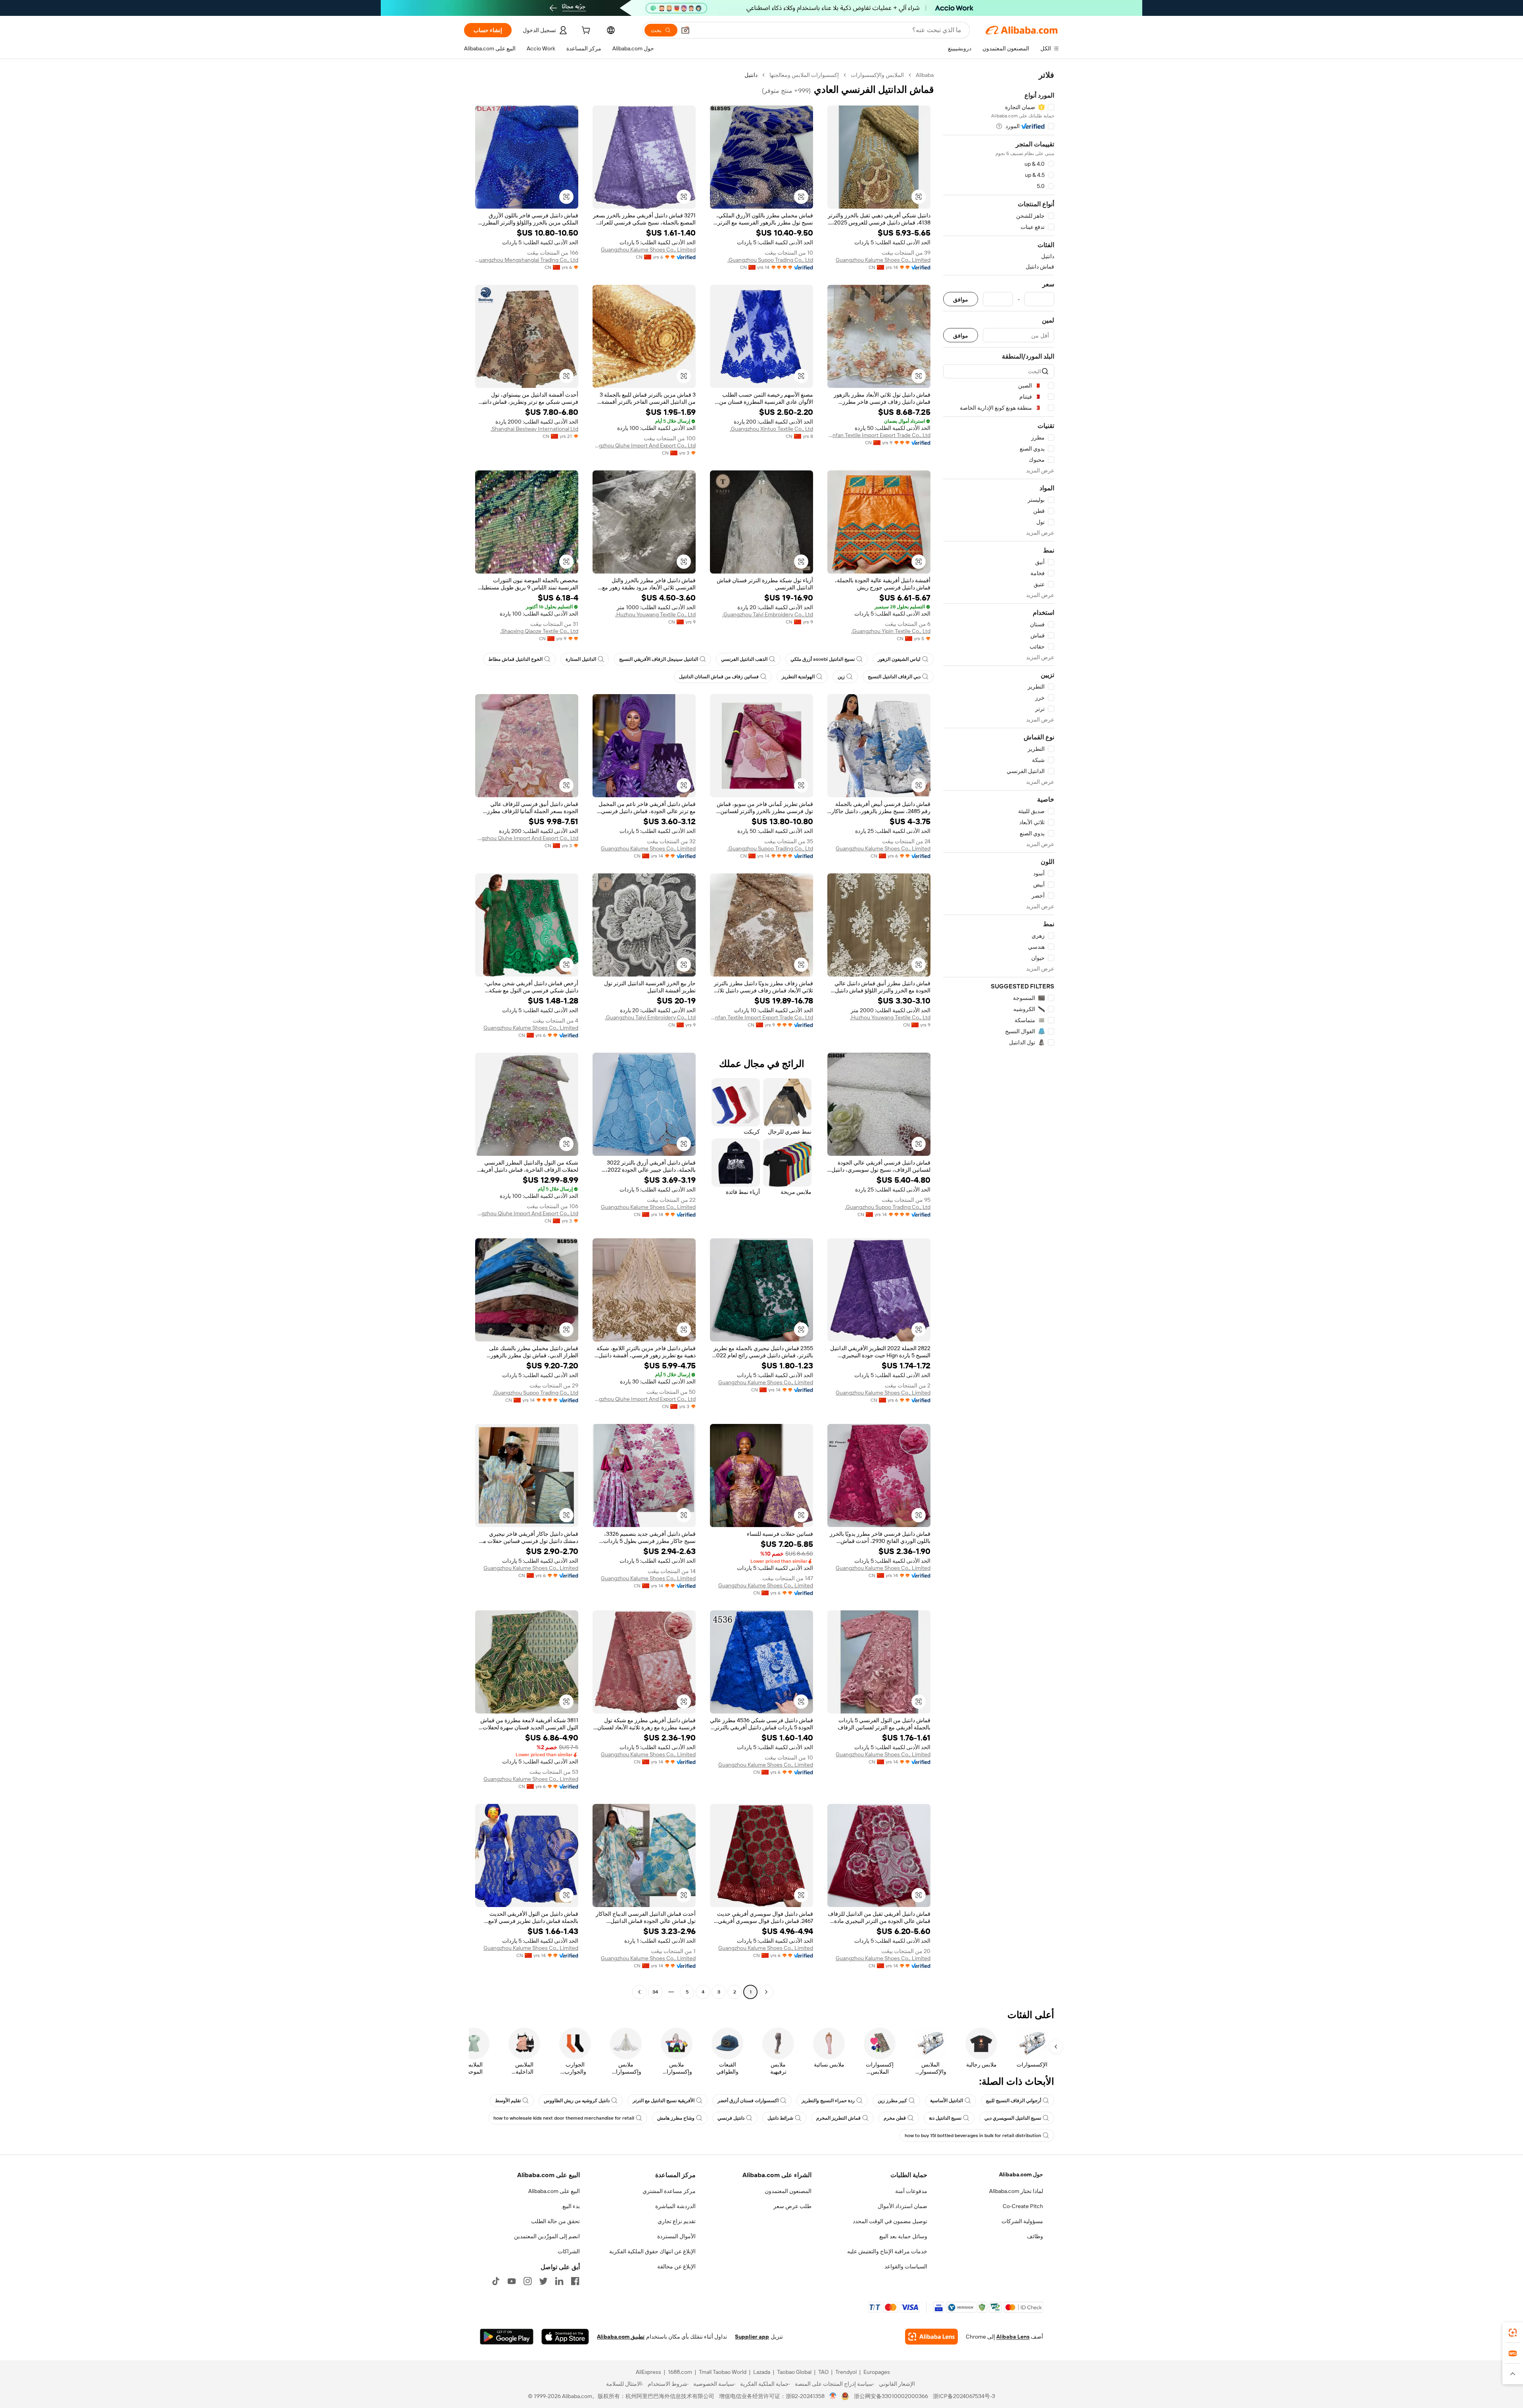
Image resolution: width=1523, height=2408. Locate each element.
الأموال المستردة (676, 2236)
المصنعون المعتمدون (788, 2191)
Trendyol (846, 2372)
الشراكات (569, 2251)
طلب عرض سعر (792, 2206)
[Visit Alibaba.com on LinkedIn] (559, 2281)
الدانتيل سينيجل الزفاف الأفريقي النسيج (659, 659)
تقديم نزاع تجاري (677, 2221)
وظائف (1035, 2236)
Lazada (762, 2372)
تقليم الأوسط (508, 2101)
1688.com (680, 2372)
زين (841, 677)
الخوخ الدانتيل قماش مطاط (515, 659)
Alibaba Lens (1013, 2337)
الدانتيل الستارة (581, 659)
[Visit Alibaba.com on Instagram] (527, 2281)
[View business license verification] (833, 2396)
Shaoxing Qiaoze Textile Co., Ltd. (539, 631)
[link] (1513, 2333)
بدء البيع (571, 2206)
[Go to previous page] (766, 1992)
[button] (685, 30)
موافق (961, 299)
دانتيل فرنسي (731, 2118)
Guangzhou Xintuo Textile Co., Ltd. (771, 429)
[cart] (585, 31)
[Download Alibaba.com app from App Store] (565, 2337)
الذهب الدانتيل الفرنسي (744, 659)
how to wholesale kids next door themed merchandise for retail (564, 2118)
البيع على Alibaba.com (554, 2191)
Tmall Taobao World (723, 2372)
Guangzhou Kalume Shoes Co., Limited (883, 260)
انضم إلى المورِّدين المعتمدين (547, 2236)
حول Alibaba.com (1021, 2174)
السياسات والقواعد (906, 2266)
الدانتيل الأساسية (947, 2101)
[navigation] (999, 1034)
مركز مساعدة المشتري (669, 2191)
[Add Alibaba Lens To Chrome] (931, 2337)
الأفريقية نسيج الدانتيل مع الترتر (664, 2101)
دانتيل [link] (751, 75)
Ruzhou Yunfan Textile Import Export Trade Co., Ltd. (879, 435)
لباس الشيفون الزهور (899, 659)
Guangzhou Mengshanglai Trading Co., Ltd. (527, 260)
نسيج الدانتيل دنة (945, 2118)
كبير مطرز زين (892, 2101)
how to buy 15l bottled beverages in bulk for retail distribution (973, 2136)
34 (655, 1992)
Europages (877, 2372)
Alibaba (925, 75)
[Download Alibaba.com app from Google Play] (507, 2337)
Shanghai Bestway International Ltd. (534, 429)
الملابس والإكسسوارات (877, 75)
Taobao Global (794, 2372)
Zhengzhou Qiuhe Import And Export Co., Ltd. (644, 445)
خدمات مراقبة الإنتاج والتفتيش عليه (887, 2251)
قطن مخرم (895, 2118)
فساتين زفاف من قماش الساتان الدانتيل (719, 677)
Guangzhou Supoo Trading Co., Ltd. (770, 260)
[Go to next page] (639, 1992)
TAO (823, 2372)
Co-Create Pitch (1023, 2206)
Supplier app (752, 2337)
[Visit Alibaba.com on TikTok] (496, 2281)
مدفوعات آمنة (911, 2191)
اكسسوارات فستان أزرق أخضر (748, 2101)
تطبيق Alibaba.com (621, 2337)
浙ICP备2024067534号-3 (964, 2396)
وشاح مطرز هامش (676, 2118)
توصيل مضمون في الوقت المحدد (890, 2221)
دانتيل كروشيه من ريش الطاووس (577, 2101)
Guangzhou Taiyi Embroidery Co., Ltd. (768, 614)
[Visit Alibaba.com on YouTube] (512, 2281)
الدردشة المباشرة (675, 2206)
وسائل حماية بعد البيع (903, 2236)
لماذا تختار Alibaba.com (1016, 2191)
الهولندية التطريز (798, 677)
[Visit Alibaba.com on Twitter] (543, 2281)
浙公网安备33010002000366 (891, 2396)
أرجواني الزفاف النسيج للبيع (1014, 2101)
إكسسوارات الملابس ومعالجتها (804, 75)
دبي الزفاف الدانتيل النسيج (894, 677)
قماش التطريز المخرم (838, 2118)
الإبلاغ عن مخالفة (676, 2266)
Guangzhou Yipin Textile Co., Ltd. (891, 631)
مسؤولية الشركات (1022, 2221)
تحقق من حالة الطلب (555, 2221)
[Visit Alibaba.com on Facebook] (575, 2281)
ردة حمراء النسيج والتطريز (828, 2101)
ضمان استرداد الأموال (902, 2206)
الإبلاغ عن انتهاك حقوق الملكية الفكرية (652, 2251)
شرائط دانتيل (780, 2118)
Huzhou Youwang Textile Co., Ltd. (655, 614)
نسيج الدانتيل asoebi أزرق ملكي (823, 659)
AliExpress (648, 2372)
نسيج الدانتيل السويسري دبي (1013, 2118)
